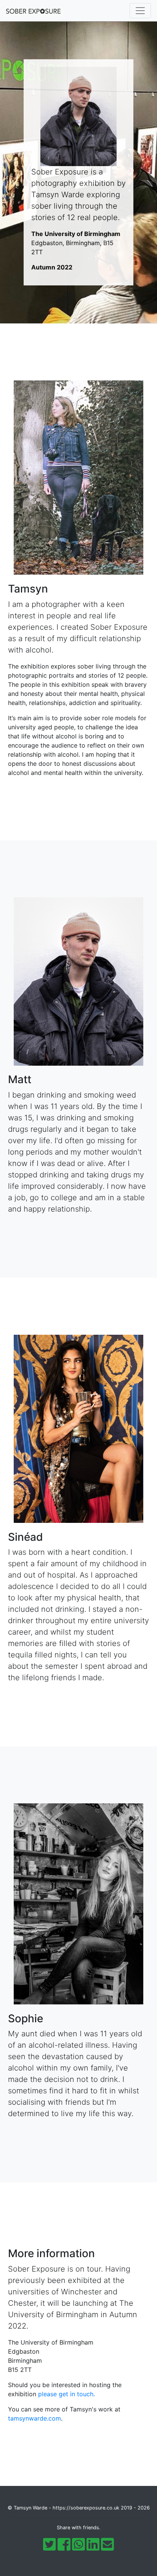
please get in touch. (66, 2394)
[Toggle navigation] (140, 11)
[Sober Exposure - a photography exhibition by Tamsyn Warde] (36, 11)
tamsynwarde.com (34, 2418)
